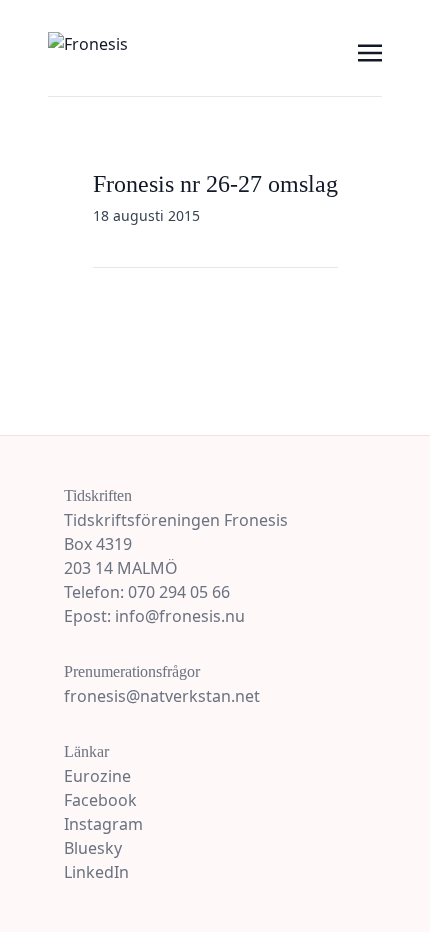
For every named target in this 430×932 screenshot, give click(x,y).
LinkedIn (96, 872)
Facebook (100, 800)
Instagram (103, 824)
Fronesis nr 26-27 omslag (215, 184)
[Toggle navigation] (370, 51)
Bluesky (93, 848)
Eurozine (97, 776)
